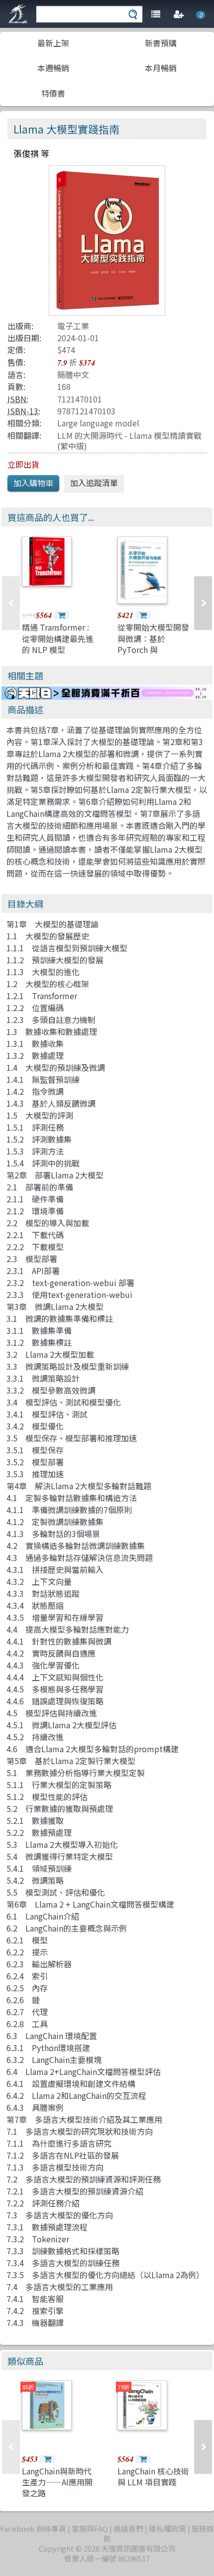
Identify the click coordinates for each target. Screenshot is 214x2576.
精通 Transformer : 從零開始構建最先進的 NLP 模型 (58, 638)
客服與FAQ (90, 2528)
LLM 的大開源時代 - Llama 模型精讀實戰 (129, 435)
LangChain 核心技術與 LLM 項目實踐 (153, 2476)
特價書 (53, 93)
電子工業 (73, 326)
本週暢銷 (53, 68)
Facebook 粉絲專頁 (33, 2528)
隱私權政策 (167, 2528)
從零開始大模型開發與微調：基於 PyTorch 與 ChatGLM (153, 644)
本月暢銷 (161, 68)
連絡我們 (128, 2528)
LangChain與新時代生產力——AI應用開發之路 (57, 2482)
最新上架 (53, 43)
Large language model (98, 423)
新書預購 (161, 43)
